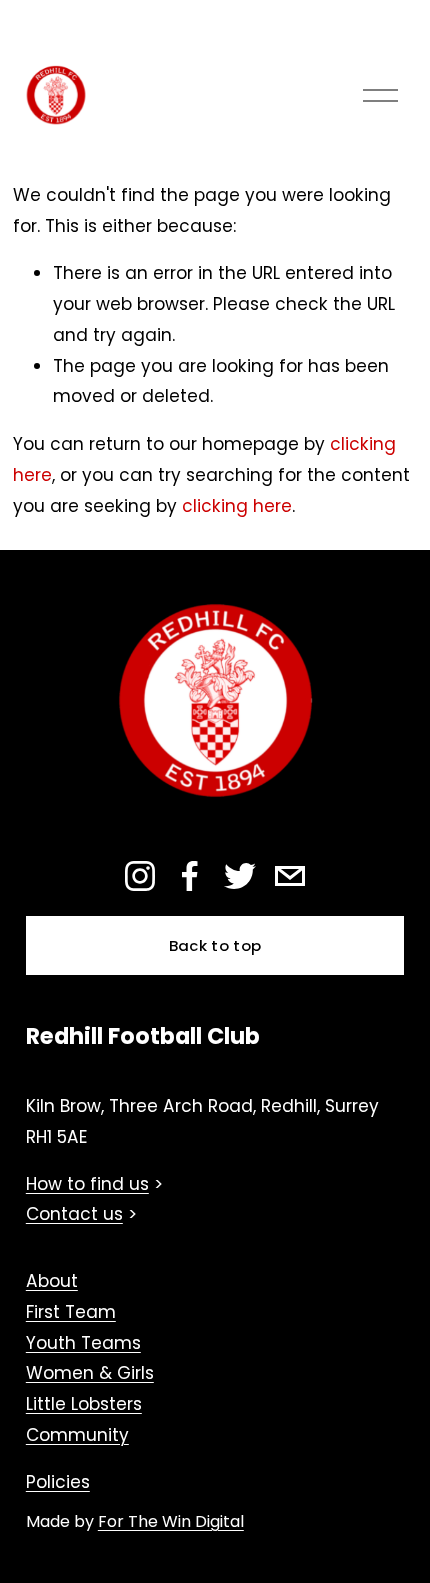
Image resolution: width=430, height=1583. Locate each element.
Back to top (215, 945)
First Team (71, 1312)
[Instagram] (140, 876)
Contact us (74, 1214)
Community (77, 1435)
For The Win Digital (171, 1521)
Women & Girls (90, 1373)
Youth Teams (83, 1343)
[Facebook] (190, 876)
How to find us (87, 1184)
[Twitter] (240, 876)
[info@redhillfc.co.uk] (290, 876)
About (52, 1281)
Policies (58, 1482)
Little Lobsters (84, 1404)
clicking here (237, 506)
